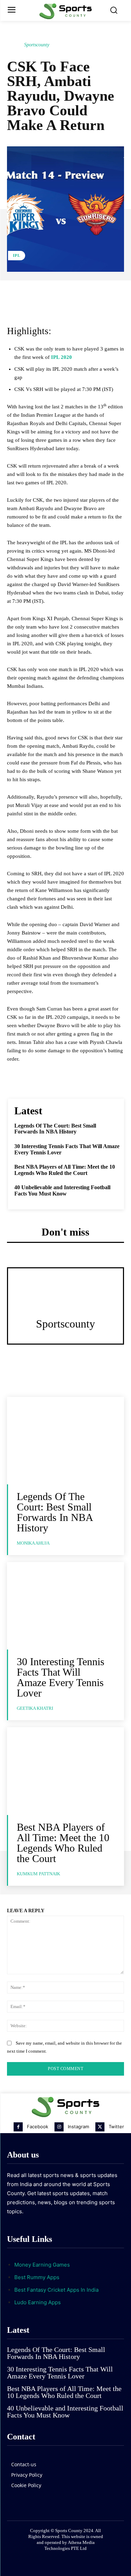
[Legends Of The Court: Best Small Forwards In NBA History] (65, 1441)
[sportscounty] (15, 45)
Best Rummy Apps (37, 2277)
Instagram (78, 2127)
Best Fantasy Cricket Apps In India (56, 2290)
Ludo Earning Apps (38, 2302)
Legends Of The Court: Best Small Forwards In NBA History (55, 1129)
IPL (17, 255)
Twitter (116, 2127)
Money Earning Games (42, 2265)
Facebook (38, 2127)
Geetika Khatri (35, 1708)
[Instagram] (59, 2127)
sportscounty (37, 45)
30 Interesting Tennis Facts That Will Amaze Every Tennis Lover (61, 1677)
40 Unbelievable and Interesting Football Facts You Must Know (62, 1190)
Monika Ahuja (33, 1543)
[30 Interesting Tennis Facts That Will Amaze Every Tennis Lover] (65, 1606)
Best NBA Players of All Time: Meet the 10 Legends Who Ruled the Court (65, 1170)
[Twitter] (100, 2127)
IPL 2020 (61, 357)
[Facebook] (18, 2127)
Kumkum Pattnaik (38, 1874)
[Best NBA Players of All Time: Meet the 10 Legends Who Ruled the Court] (65, 1771)
